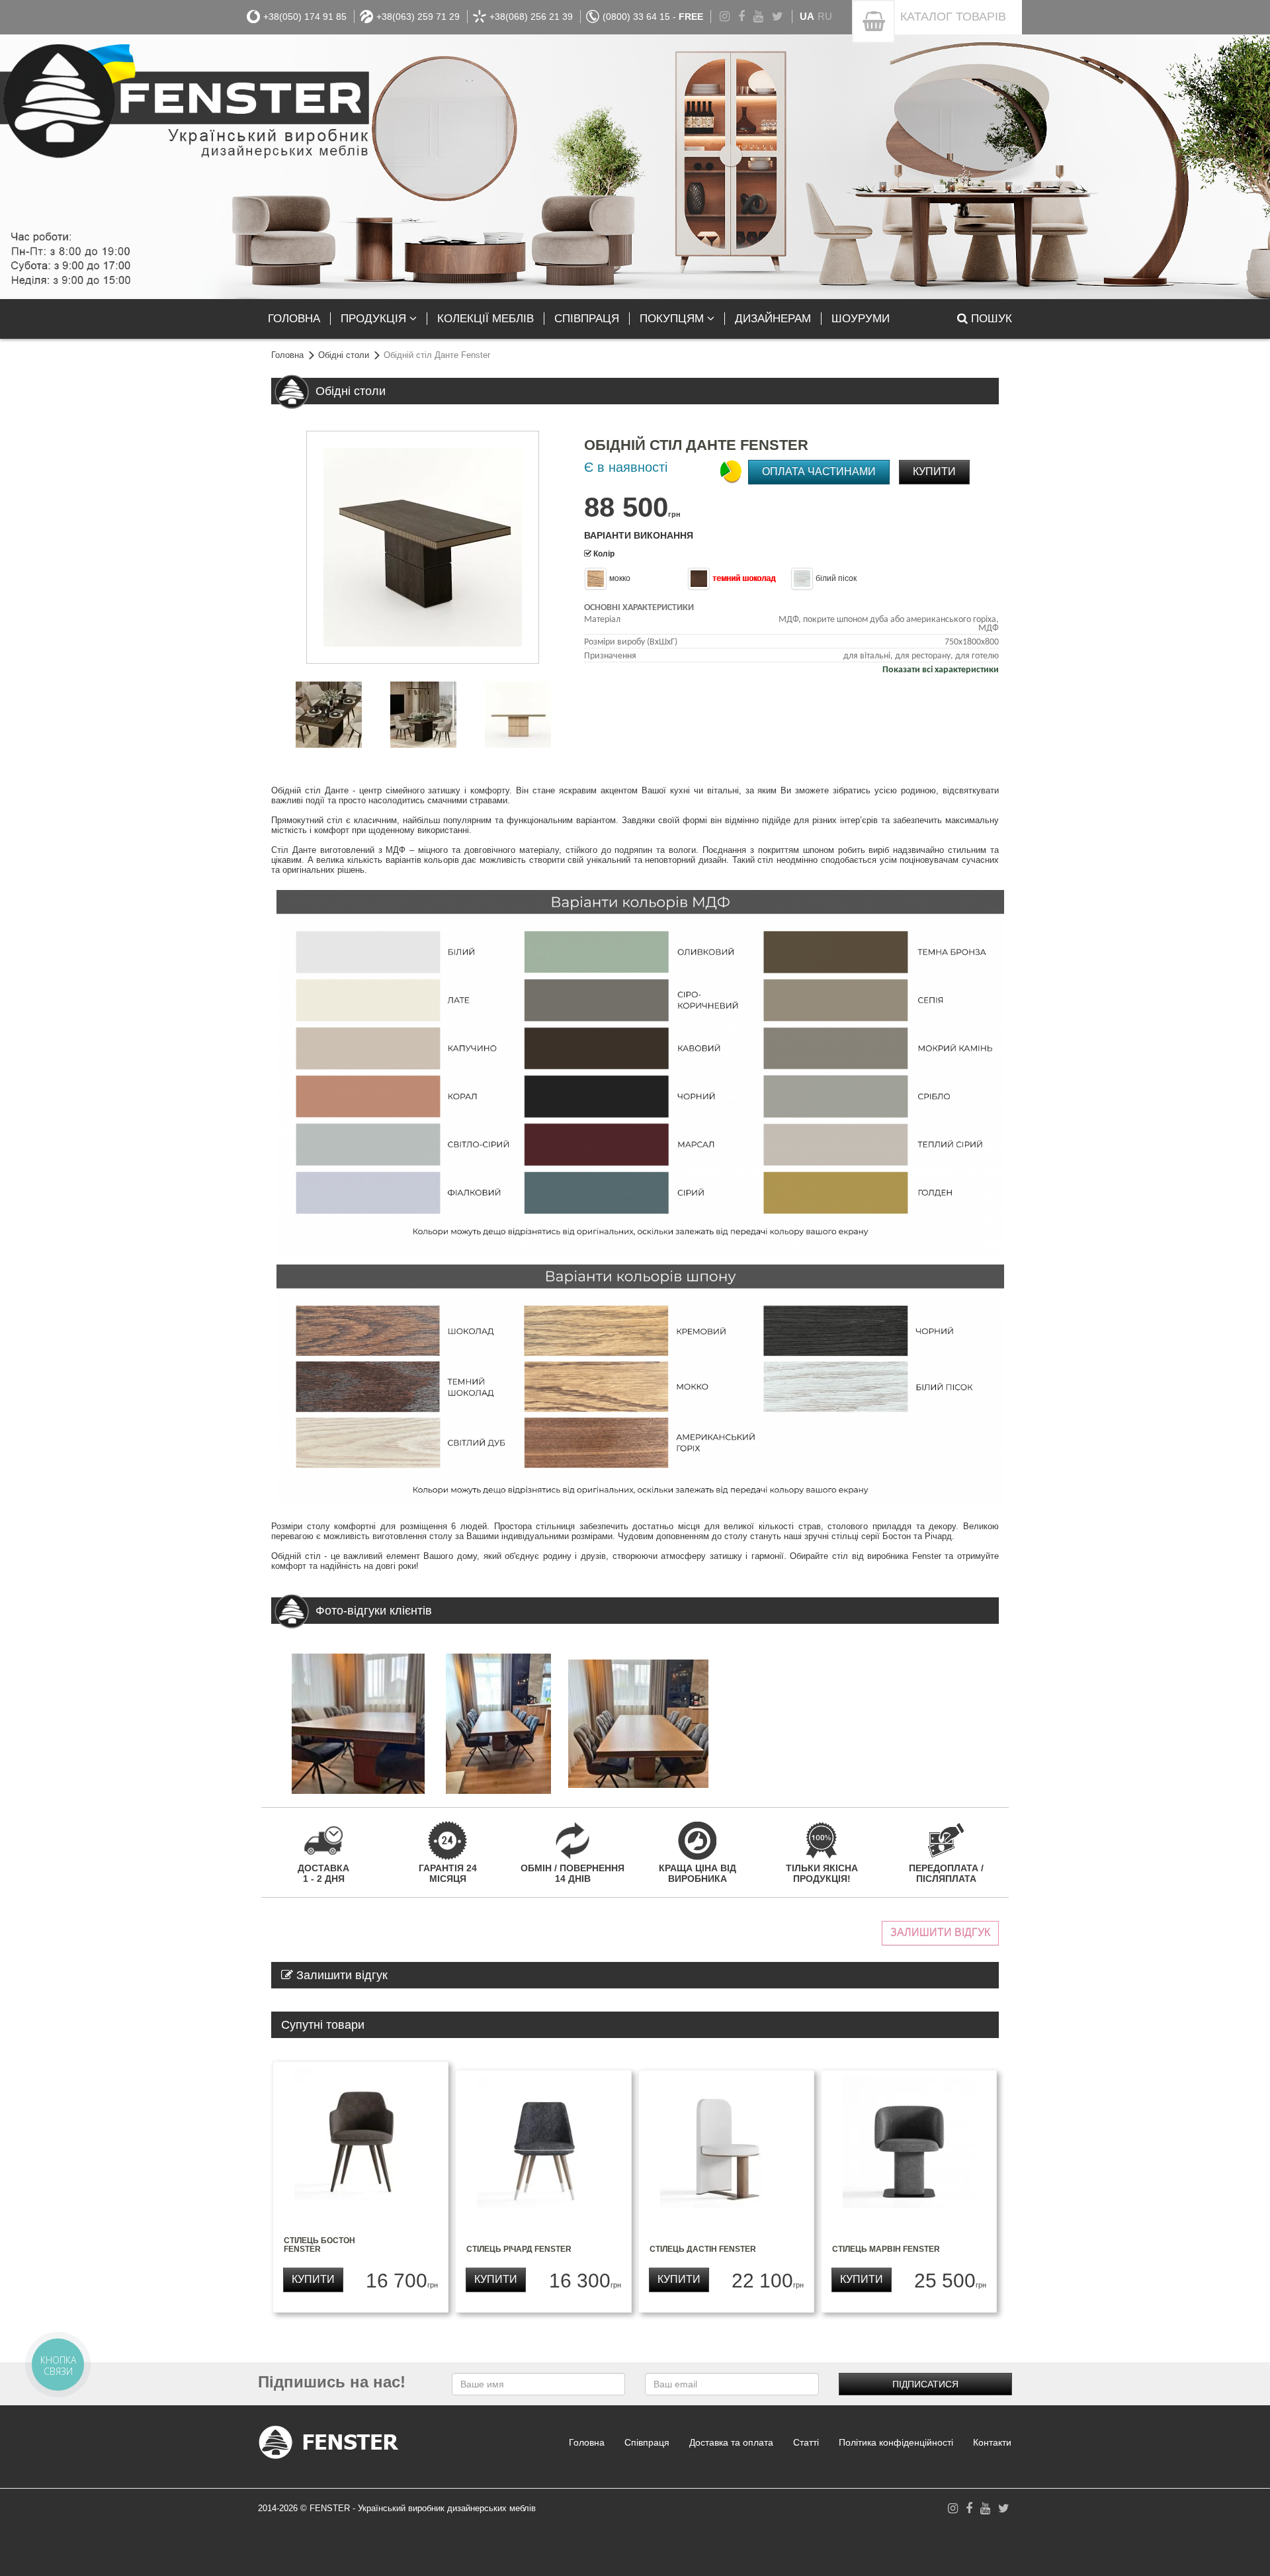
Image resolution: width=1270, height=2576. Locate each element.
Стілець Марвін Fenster (886, 2249)
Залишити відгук (940, 1932)
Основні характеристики (639, 608)
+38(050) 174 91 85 (305, 17)
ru (825, 16)
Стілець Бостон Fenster (319, 2245)
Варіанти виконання (639, 535)
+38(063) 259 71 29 (418, 17)
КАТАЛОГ (953, 17)
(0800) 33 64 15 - (653, 17)
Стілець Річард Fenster (519, 2249)
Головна (287, 355)
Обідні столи (344, 355)
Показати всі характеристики (941, 670)
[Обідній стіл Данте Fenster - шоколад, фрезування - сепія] (423, 547)
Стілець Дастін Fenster (703, 2249)
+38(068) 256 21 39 (531, 17)
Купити (934, 471)
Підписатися (925, 2384)
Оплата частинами (819, 471)
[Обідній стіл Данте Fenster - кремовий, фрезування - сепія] (518, 715)
